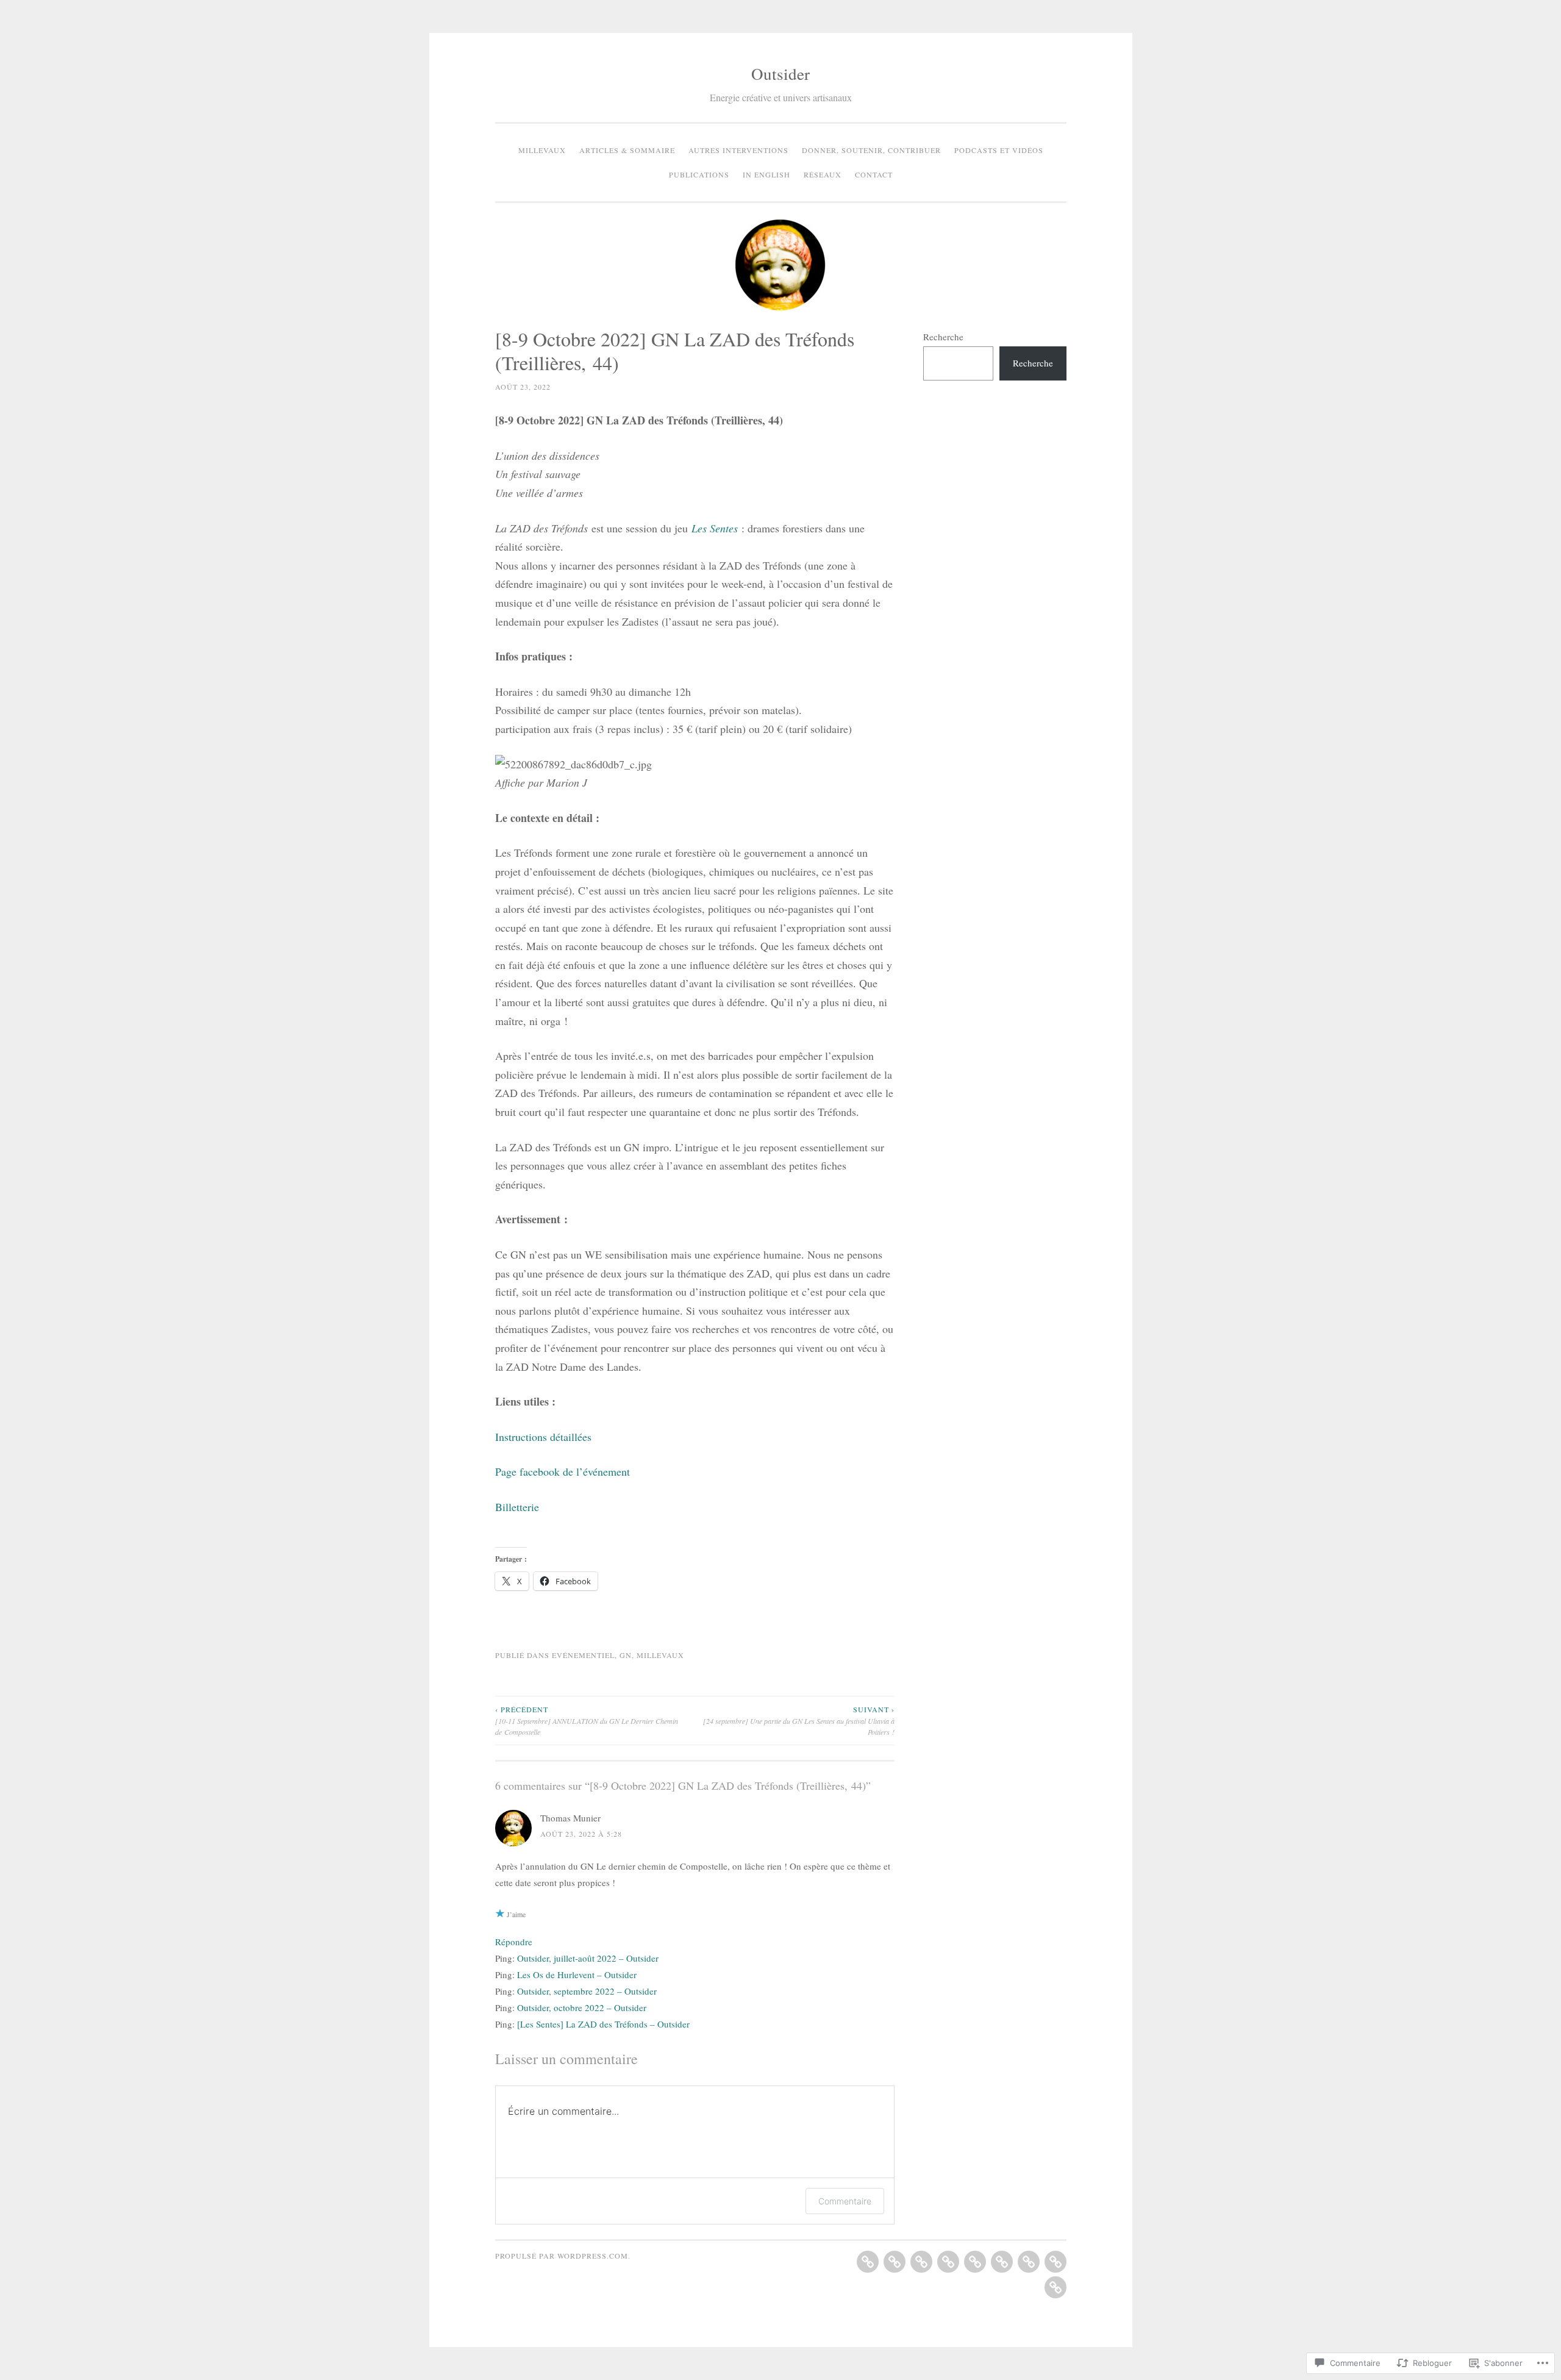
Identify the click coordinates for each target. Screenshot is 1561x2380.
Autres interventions (738, 150)
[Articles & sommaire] (895, 2262)
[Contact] (1056, 2287)
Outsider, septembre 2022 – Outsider (587, 1991)
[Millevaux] (868, 2262)
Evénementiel (583, 1655)
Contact (874, 174)
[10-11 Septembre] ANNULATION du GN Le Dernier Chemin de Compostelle (587, 1721)
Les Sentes (715, 528)
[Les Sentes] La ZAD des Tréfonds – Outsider (603, 2024)
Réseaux (823, 174)
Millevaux (542, 150)
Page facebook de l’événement (563, 1471)
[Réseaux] (1056, 2262)
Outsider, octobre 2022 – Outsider (582, 2007)
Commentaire (845, 2201)
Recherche (943, 337)
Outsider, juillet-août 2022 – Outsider (588, 1958)
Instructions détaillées (543, 1437)
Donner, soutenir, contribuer (871, 150)
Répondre (514, 1942)
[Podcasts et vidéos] (975, 2262)
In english (766, 174)
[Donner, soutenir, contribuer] (948, 2262)
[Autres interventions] (921, 2262)
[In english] (1029, 2262)
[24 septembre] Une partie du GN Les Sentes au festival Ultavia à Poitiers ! (799, 1721)
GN (626, 1655)
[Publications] (1002, 2262)
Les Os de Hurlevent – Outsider (577, 1974)
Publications (699, 174)
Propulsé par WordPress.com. (563, 2256)
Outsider (780, 74)
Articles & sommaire (627, 150)
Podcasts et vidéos (999, 150)
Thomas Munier (570, 1818)
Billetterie (517, 1507)
